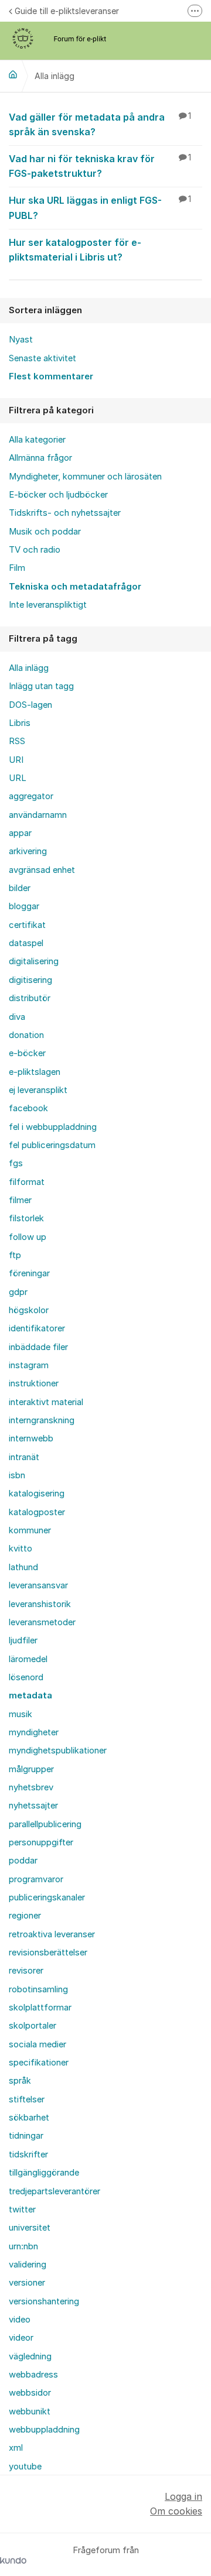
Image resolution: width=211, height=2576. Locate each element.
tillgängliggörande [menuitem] (44, 2173)
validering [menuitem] (28, 2265)
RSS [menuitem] (17, 741)
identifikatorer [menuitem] (37, 1328)
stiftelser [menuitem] (27, 2099)
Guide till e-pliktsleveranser (67, 11)
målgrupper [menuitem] (31, 1769)
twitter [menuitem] (22, 2210)
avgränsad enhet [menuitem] (42, 870)
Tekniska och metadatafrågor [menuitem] (75, 587)
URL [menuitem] (18, 778)
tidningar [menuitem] (26, 2136)
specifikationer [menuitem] (39, 2063)
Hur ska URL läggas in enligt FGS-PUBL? (100, 208)
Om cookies (176, 2511)
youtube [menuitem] (25, 2467)
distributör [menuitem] (30, 998)
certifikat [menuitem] (27, 925)
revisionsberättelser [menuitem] (48, 1952)
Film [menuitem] (17, 568)
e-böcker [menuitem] (27, 1053)
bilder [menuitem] (20, 888)
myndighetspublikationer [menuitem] (58, 1751)
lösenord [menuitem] (26, 1677)
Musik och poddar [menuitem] (45, 532)
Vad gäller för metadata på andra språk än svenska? (100, 124)
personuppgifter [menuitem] (41, 1842)
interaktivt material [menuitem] (46, 1402)
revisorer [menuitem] (26, 1971)
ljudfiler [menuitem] (23, 1640)
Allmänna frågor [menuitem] (40, 458)
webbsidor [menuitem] (30, 2393)
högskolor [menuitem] (29, 1310)
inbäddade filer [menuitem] (38, 1347)
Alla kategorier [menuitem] (37, 440)
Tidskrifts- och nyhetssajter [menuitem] (65, 513)
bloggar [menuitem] (24, 906)
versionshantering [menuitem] (44, 2301)
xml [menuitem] (16, 2448)
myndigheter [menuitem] (34, 1732)
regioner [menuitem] (25, 1916)
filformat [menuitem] (27, 1182)
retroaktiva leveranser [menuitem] (52, 1934)
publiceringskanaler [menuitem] (47, 1897)
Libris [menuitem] (20, 723)
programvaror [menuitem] (36, 1879)
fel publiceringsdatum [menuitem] (52, 1145)
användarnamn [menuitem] (38, 815)
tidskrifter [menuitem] (28, 2154)
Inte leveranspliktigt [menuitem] (48, 605)
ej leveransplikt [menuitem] (38, 1090)
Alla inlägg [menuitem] (29, 668)
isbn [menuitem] (17, 1475)
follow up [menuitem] (28, 1237)
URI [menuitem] (16, 760)
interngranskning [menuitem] (42, 1420)
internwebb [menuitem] (31, 1438)
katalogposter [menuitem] (37, 1512)
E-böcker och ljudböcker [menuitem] (58, 495)
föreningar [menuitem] (29, 1273)
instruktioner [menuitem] (34, 1383)
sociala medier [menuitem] (38, 2044)
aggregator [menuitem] (31, 796)
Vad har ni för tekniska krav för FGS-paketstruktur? (100, 166)
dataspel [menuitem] (26, 943)
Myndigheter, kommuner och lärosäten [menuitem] (85, 477)
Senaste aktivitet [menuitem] (42, 358)
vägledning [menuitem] (30, 2356)
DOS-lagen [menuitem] (30, 705)
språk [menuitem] (20, 2081)
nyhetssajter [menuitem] (33, 1806)
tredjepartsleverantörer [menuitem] (55, 2191)
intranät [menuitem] (24, 1457)
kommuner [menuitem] (30, 1530)
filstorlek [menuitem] (26, 1218)
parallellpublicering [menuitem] (45, 1824)
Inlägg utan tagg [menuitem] (41, 686)
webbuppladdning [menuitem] (44, 2430)
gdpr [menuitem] (18, 1292)
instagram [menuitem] (29, 1365)
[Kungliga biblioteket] (13, 74)
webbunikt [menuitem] (30, 2411)
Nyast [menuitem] (21, 340)
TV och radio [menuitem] (35, 550)
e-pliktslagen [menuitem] (35, 1072)
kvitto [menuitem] (21, 1549)
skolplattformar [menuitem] (40, 2008)
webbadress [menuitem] (33, 2375)
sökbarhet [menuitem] (29, 2118)
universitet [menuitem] (30, 2228)
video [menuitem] (20, 2320)
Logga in (183, 2496)
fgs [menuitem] (16, 1163)
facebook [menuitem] (28, 1108)
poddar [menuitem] (23, 1861)
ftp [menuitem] (15, 1255)
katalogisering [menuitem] (37, 1493)
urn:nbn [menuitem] (23, 2246)
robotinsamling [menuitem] (38, 1989)
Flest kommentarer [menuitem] (51, 376)
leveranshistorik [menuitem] (40, 1604)
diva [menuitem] (17, 1017)
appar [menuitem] (20, 833)
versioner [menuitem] (27, 2283)
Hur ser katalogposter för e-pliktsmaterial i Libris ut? (75, 250)
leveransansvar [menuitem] (38, 1585)
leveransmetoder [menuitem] (42, 1622)
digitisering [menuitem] (30, 980)
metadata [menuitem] (30, 1695)
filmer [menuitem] (20, 1200)
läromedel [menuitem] (28, 1659)
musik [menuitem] (21, 1714)
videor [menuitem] (21, 2338)
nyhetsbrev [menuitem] (31, 1787)
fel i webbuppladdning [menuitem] (53, 1127)
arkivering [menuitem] (28, 851)
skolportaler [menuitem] (33, 2026)
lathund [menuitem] (23, 1567)
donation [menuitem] (26, 1035)
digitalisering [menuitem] (34, 961)
